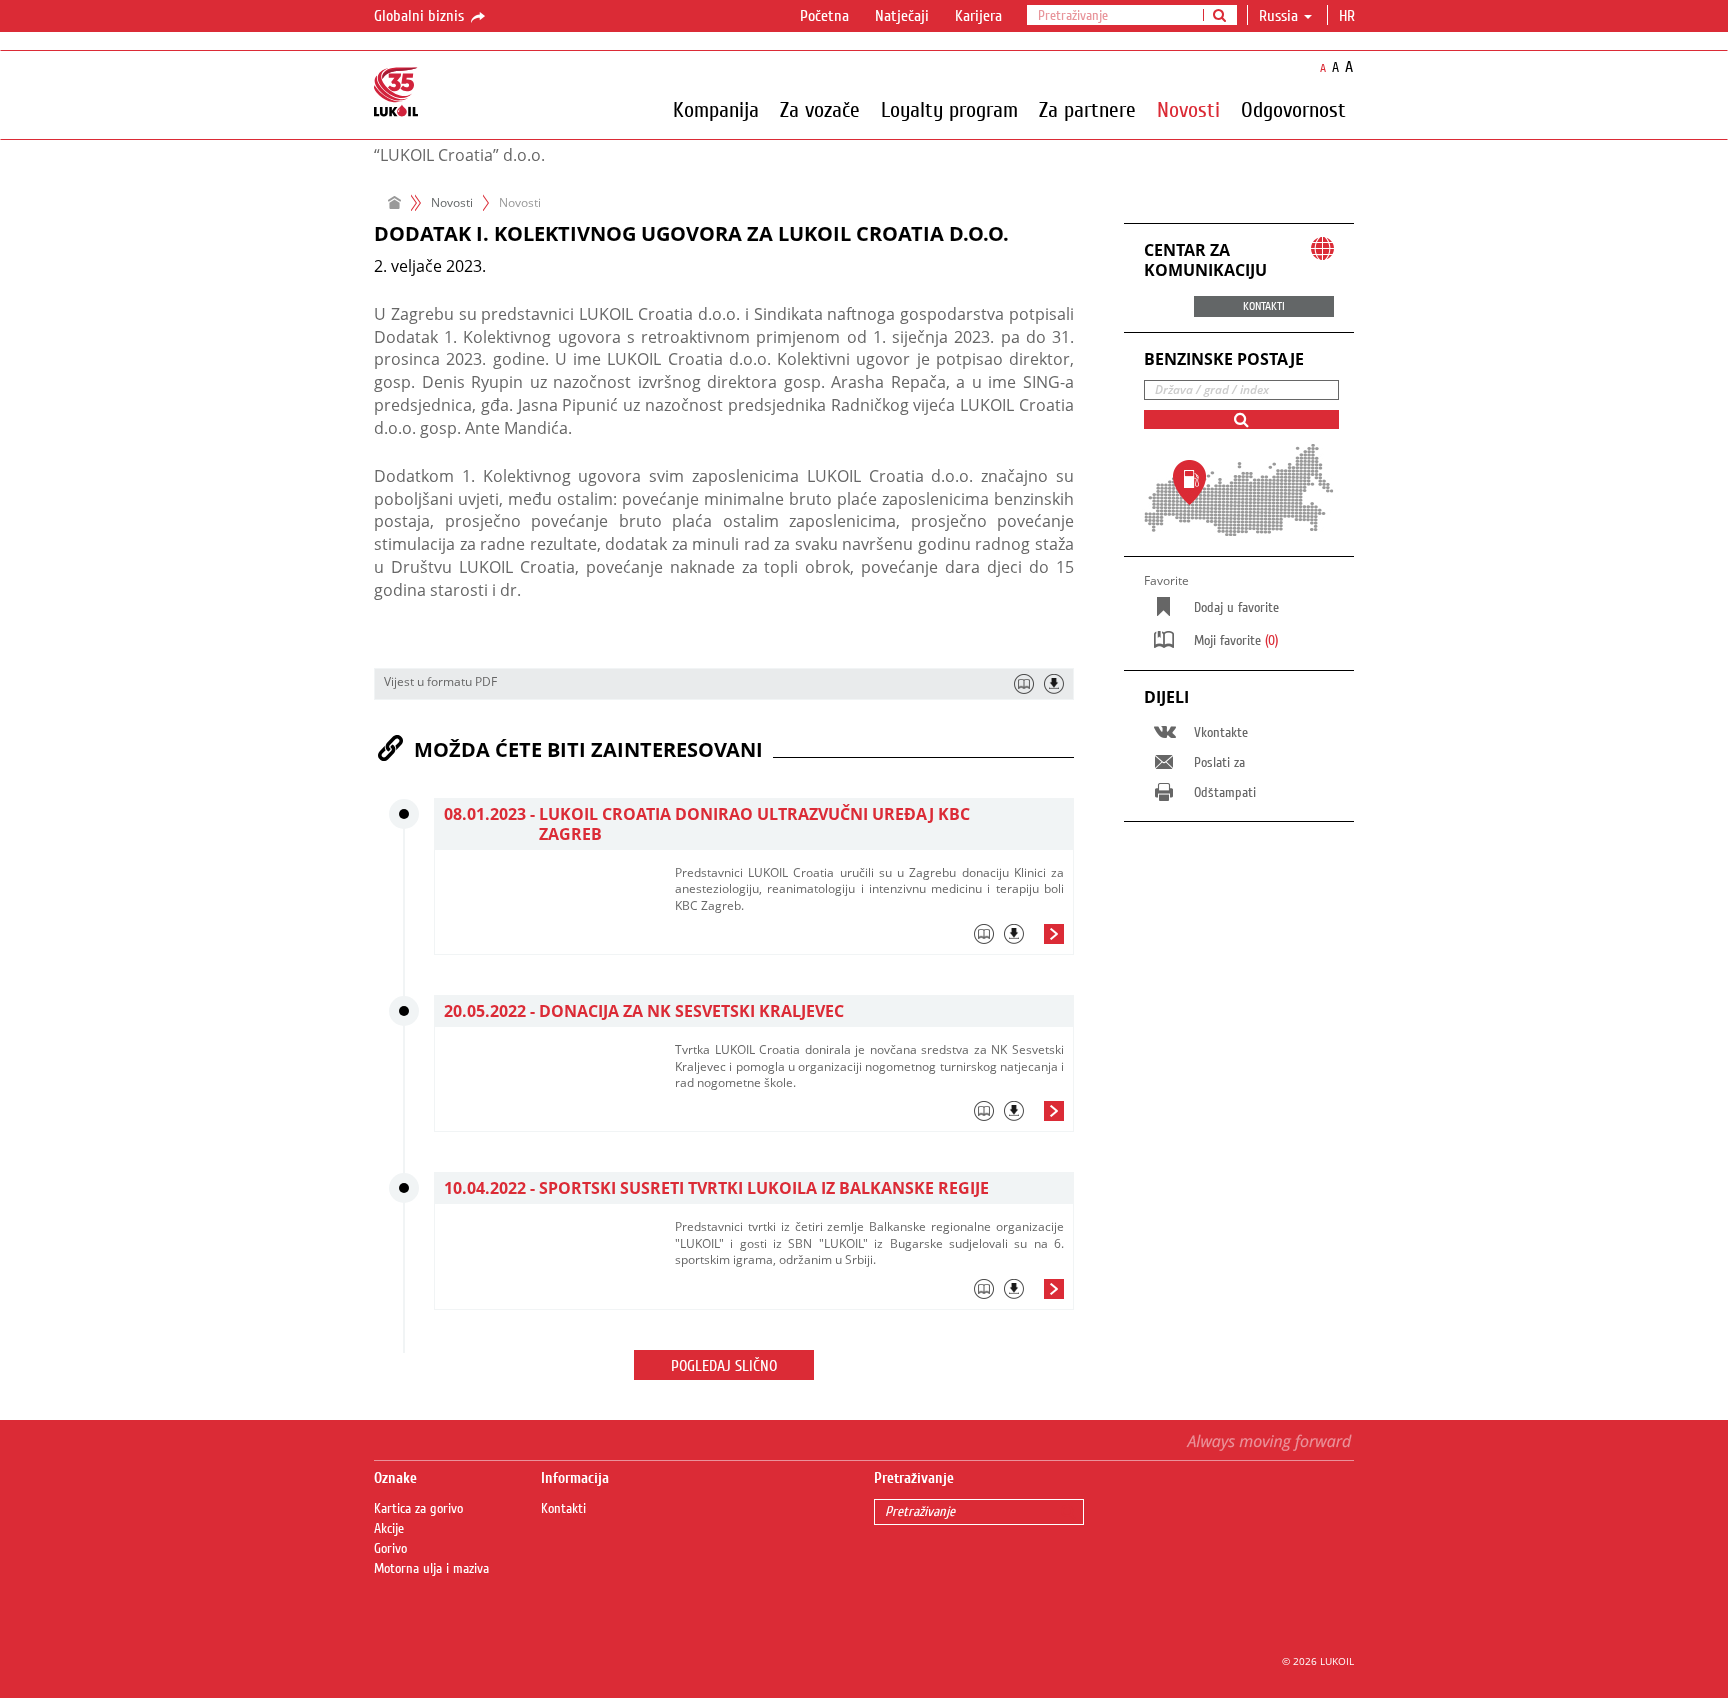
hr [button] (1349, 16)
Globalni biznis (421, 16)
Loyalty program (949, 109)
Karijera (978, 16)
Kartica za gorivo (418, 1509)
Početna (824, 16)
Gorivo (390, 1549)
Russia (1278, 16)
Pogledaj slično (724, 1366)
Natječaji (902, 16)
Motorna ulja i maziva (431, 1569)
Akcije (389, 1529)
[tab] (869, 939)
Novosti (1188, 109)
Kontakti (563, 1509)
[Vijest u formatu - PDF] (1054, 684)
